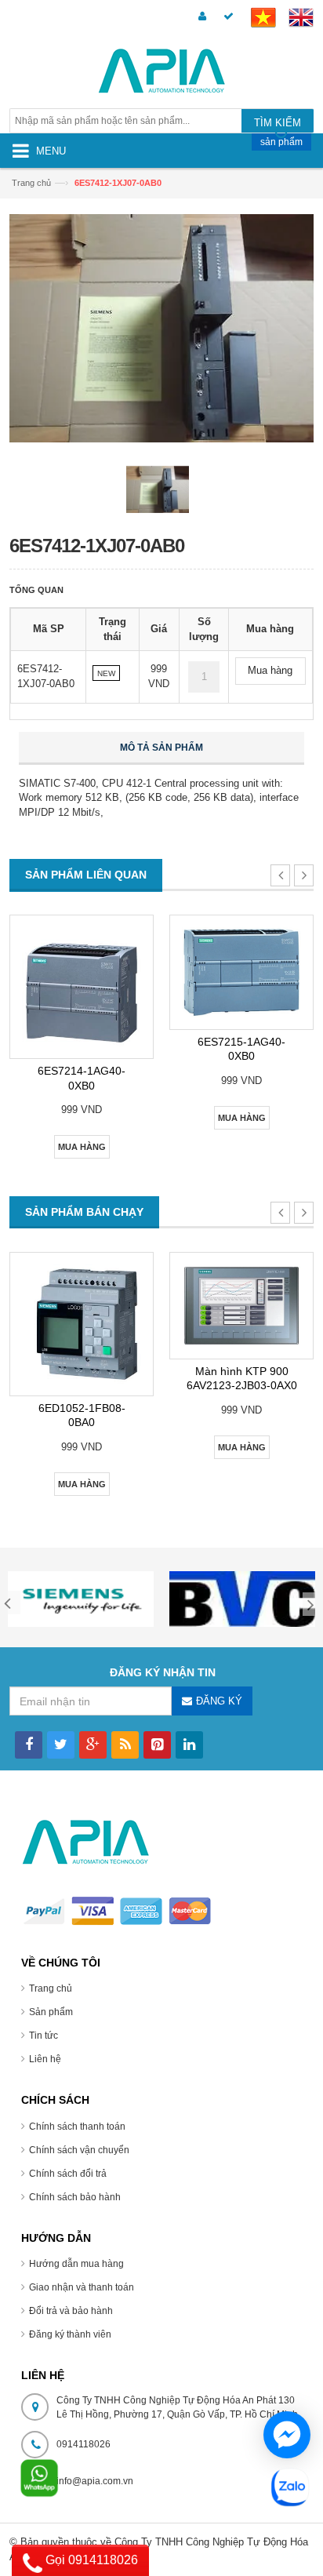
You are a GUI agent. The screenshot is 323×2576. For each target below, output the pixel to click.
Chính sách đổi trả (68, 2174)
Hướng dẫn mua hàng (76, 2264)
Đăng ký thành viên (70, 2334)
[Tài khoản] (200, 17)
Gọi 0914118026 (90, 2560)
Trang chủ (51, 1988)
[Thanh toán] (226, 17)
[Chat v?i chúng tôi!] (287, 2435)
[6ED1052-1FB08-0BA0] (82, 1324)
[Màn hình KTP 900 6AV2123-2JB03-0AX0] (241, 1306)
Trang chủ (31, 183)
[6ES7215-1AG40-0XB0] (241, 972)
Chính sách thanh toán (77, 2127)
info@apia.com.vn (95, 2481)
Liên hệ (45, 2059)
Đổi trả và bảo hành (71, 2311)
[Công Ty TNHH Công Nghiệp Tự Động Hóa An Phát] (161, 73)
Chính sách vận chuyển (79, 2150)
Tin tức (44, 2036)
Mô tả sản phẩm (161, 748)
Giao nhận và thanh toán (82, 2287)
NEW (106, 673)
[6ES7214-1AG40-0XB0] (82, 987)
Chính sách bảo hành (75, 2197)
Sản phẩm (51, 2012)
